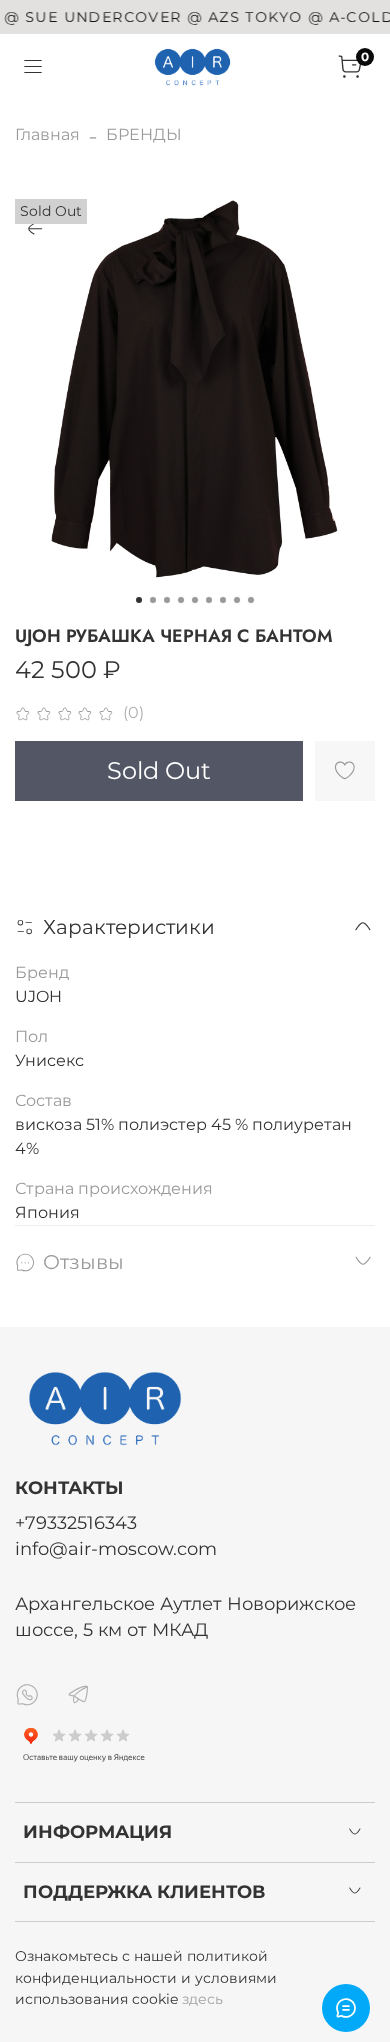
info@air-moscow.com (116, 1548)
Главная (47, 134)
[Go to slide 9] (251, 600)
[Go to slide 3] (167, 600)
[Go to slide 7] (223, 600)
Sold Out (159, 770)
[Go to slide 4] (181, 600)
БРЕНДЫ (144, 134)
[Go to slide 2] (153, 600)
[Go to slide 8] (237, 600)
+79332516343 (76, 1522)
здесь (202, 1999)
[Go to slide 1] (139, 600)
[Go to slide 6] (209, 600)
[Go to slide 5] (195, 600)
